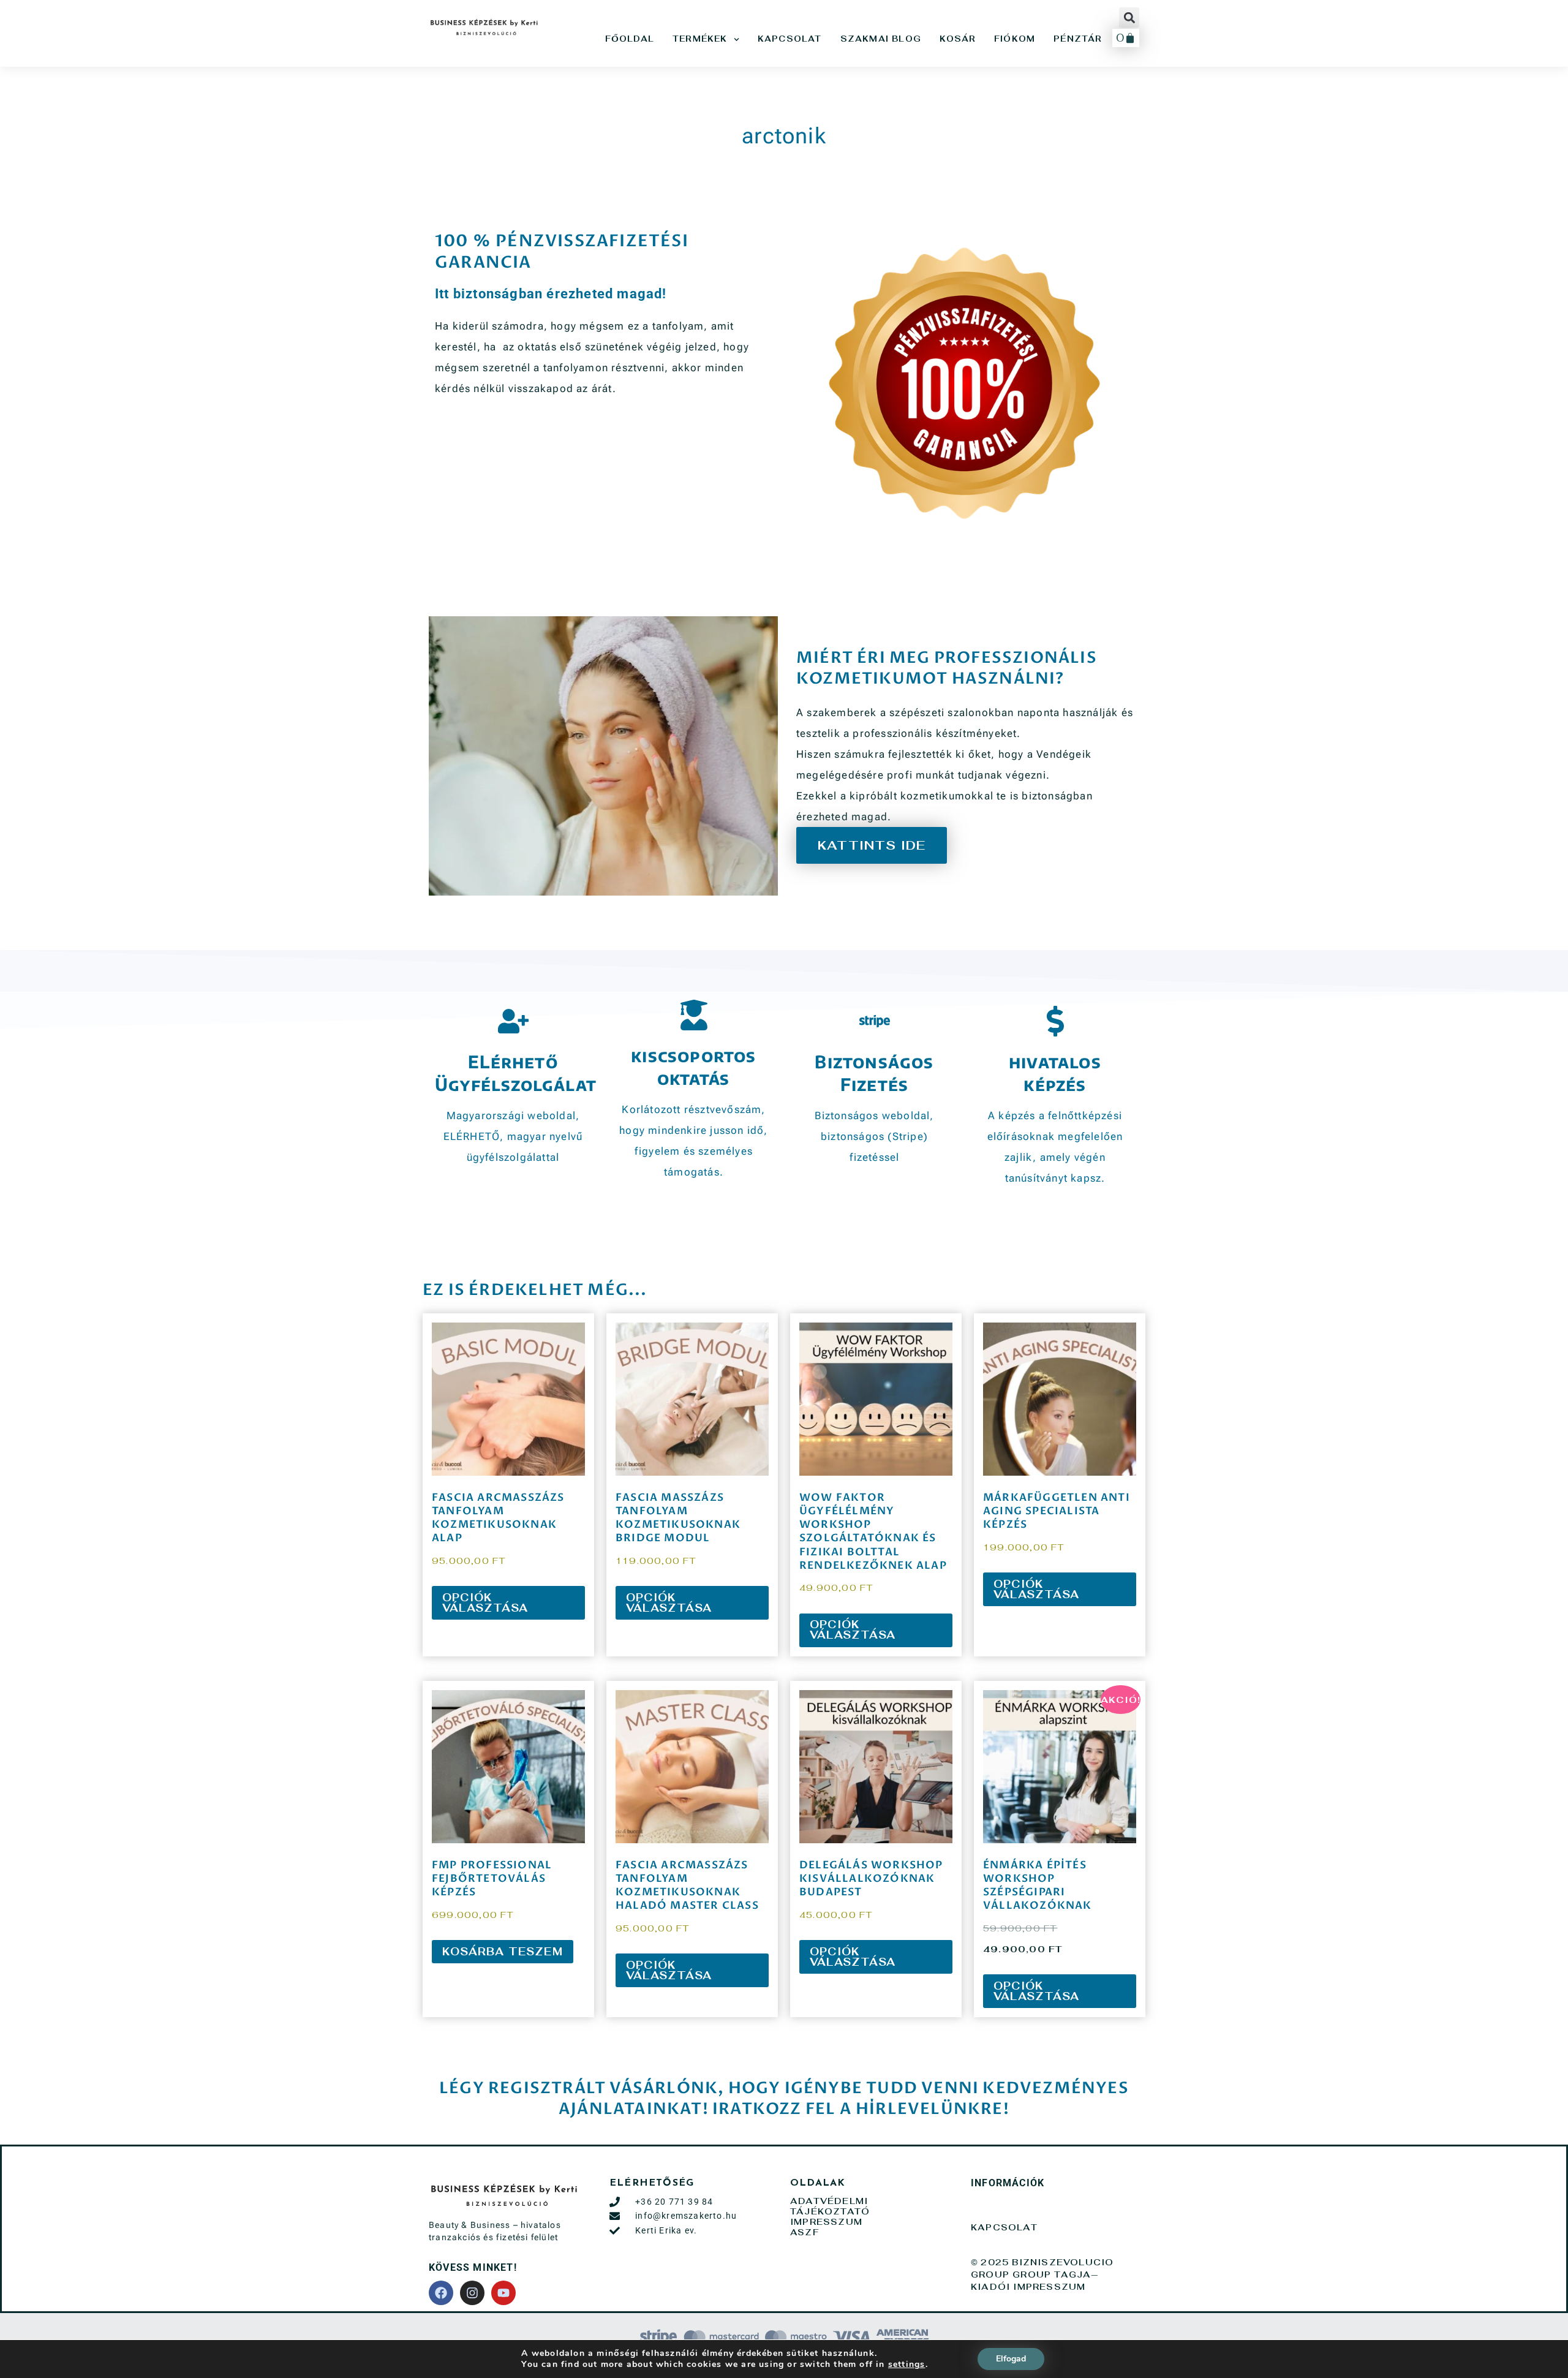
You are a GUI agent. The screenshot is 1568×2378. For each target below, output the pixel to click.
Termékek (700, 39)
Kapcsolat (790, 39)
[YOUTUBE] (503, 2293)
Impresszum (831, 2222)
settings (907, 2365)
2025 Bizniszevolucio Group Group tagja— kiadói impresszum (1042, 2274)
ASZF (805, 2232)
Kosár (958, 39)
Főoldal (630, 39)
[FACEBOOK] (441, 2293)
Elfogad (1011, 2359)
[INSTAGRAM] (472, 2293)
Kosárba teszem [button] (503, 1952)
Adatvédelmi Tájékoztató (835, 2206)
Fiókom (1015, 39)
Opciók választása (485, 1603)
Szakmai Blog (881, 39)
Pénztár (1078, 39)
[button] (1129, 17)
